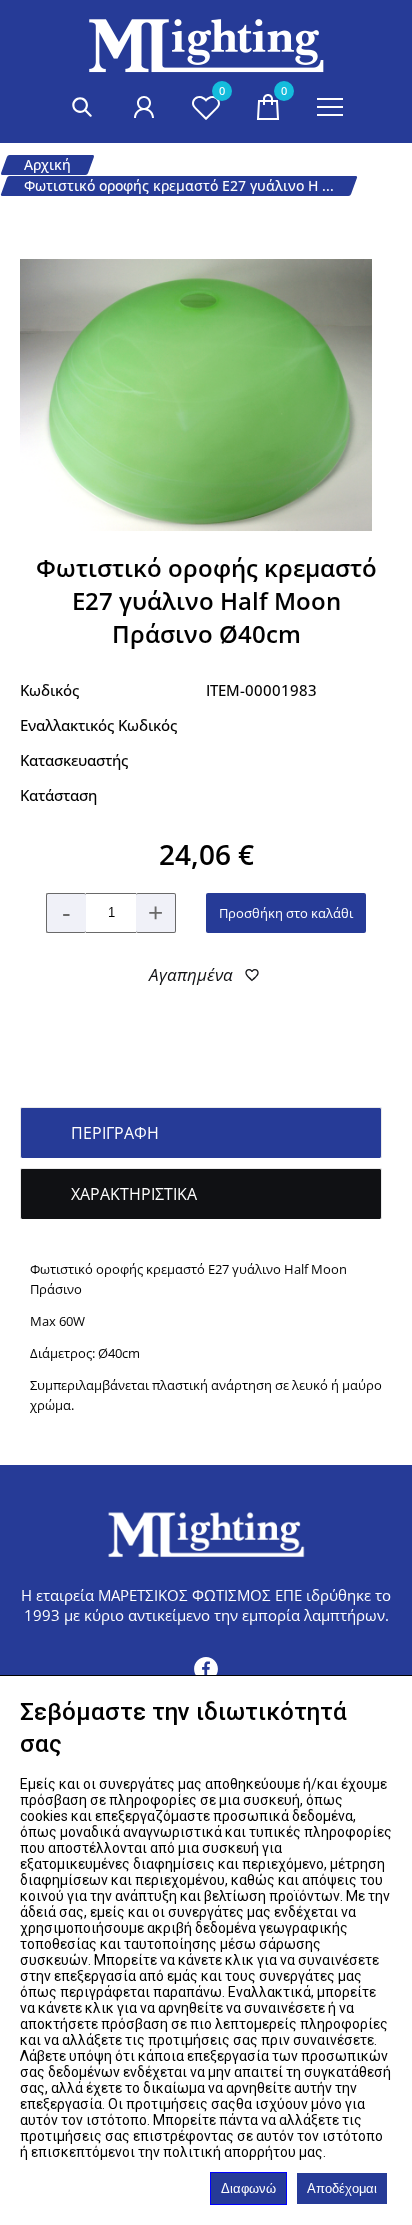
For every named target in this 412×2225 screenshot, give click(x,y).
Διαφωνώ (248, 2188)
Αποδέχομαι (342, 2188)
